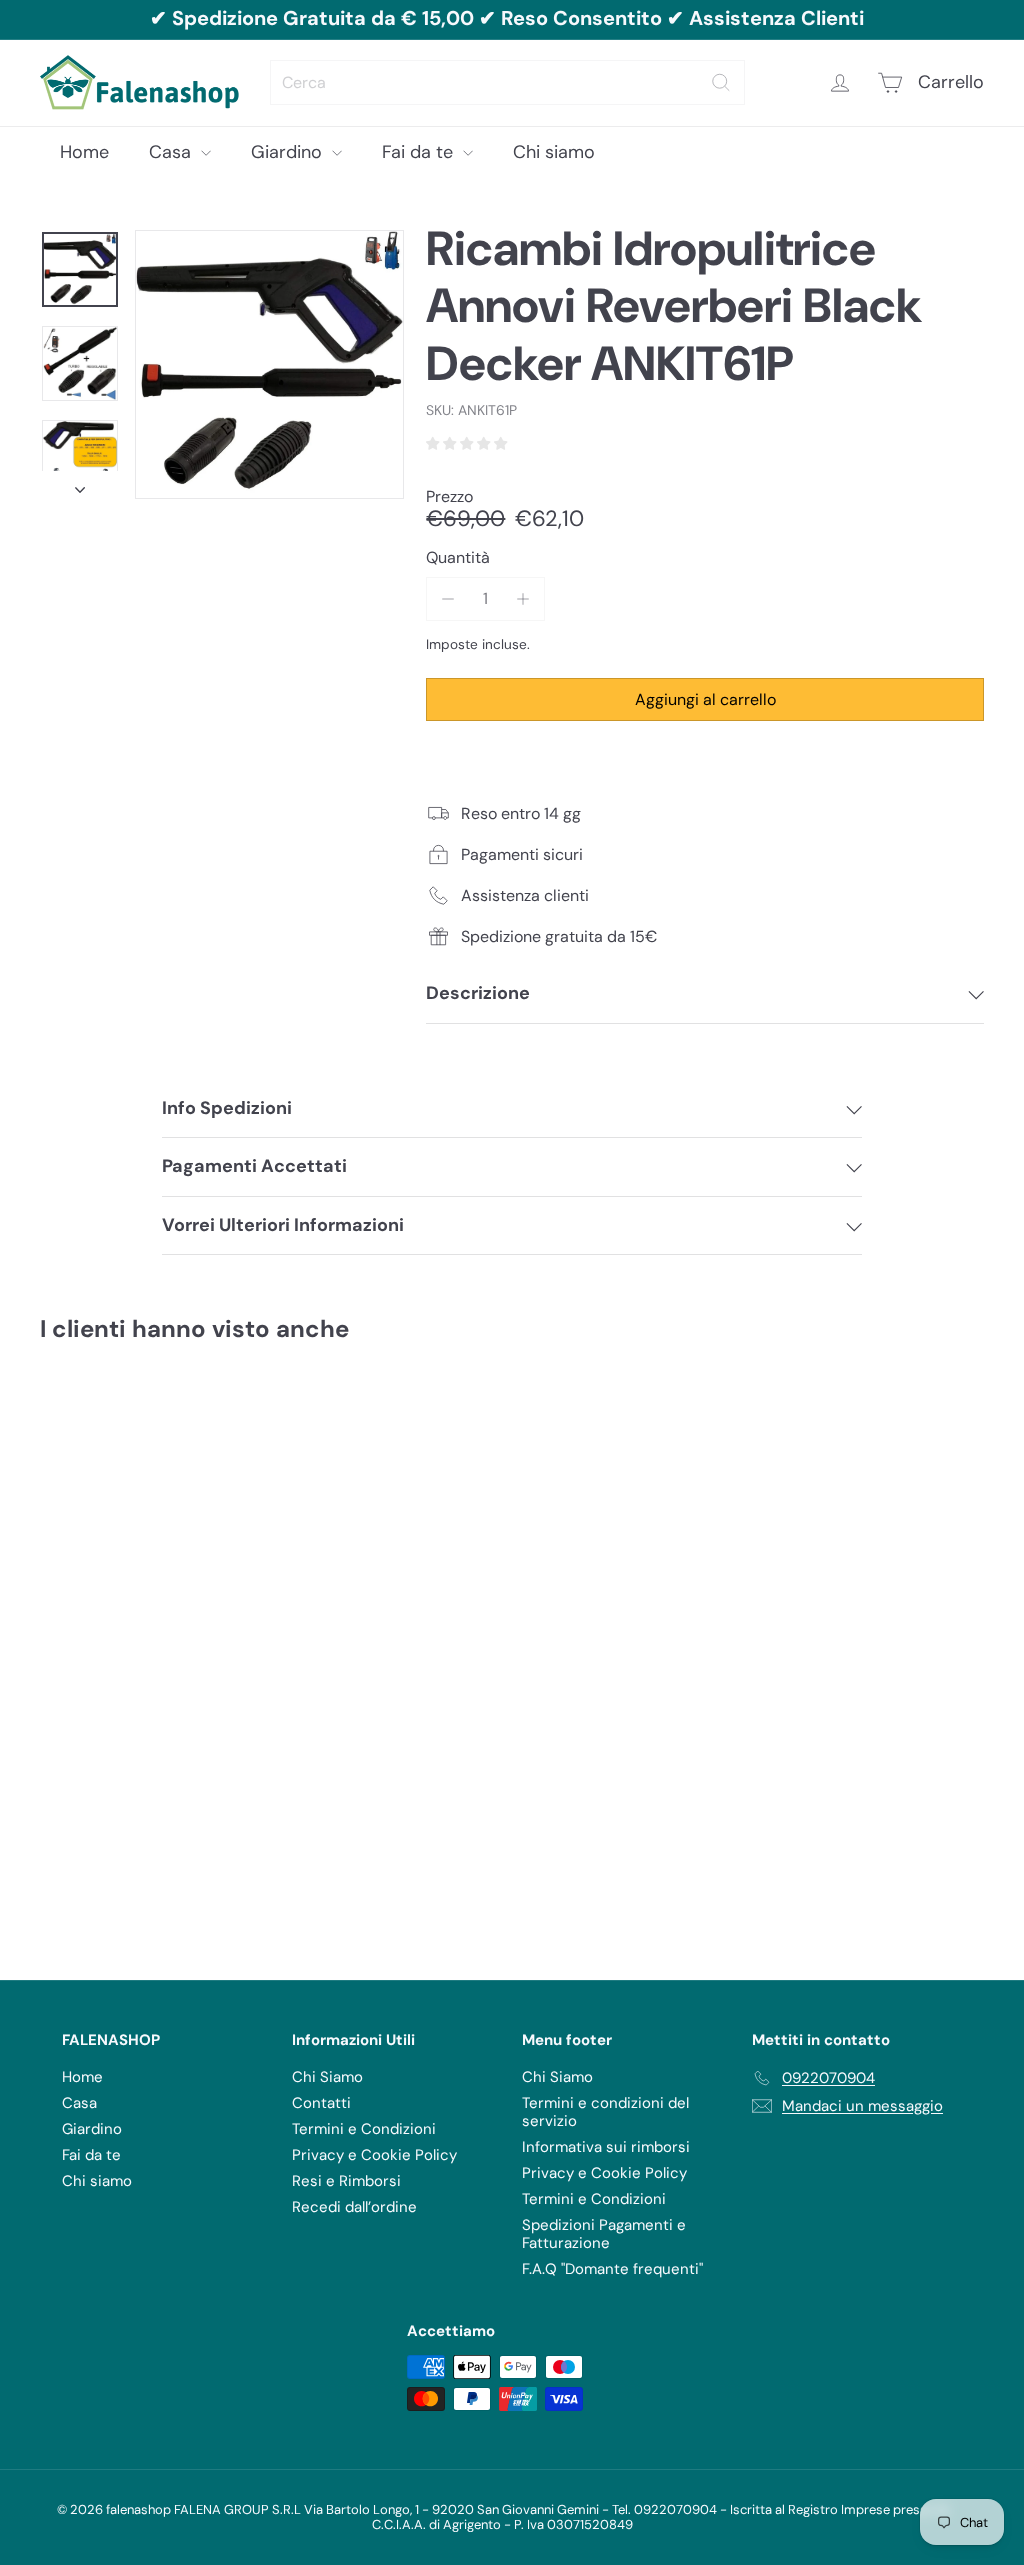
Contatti (321, 2103)
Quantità (458, 557)
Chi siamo (554, 152)
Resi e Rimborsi (346, 2181)
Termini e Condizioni (364, 2129)
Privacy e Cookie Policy (374, 2155)
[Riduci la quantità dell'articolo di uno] (447, 598)
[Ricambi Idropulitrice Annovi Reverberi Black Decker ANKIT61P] (110, 1564)
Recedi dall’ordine (354, 2207)
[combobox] (507, 82)
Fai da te (420, 152)
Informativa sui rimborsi (606, 2147)
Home (84, 152)
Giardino (289, 152)
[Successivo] (80, 485)
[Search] (721, 82)
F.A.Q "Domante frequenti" (612, 2269)
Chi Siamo (327, 2077)
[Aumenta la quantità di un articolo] (523, 598)
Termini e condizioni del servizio (605, 2112)
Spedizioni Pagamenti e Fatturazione (604, 2234)
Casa (172, 152)
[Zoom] (269, 364)
